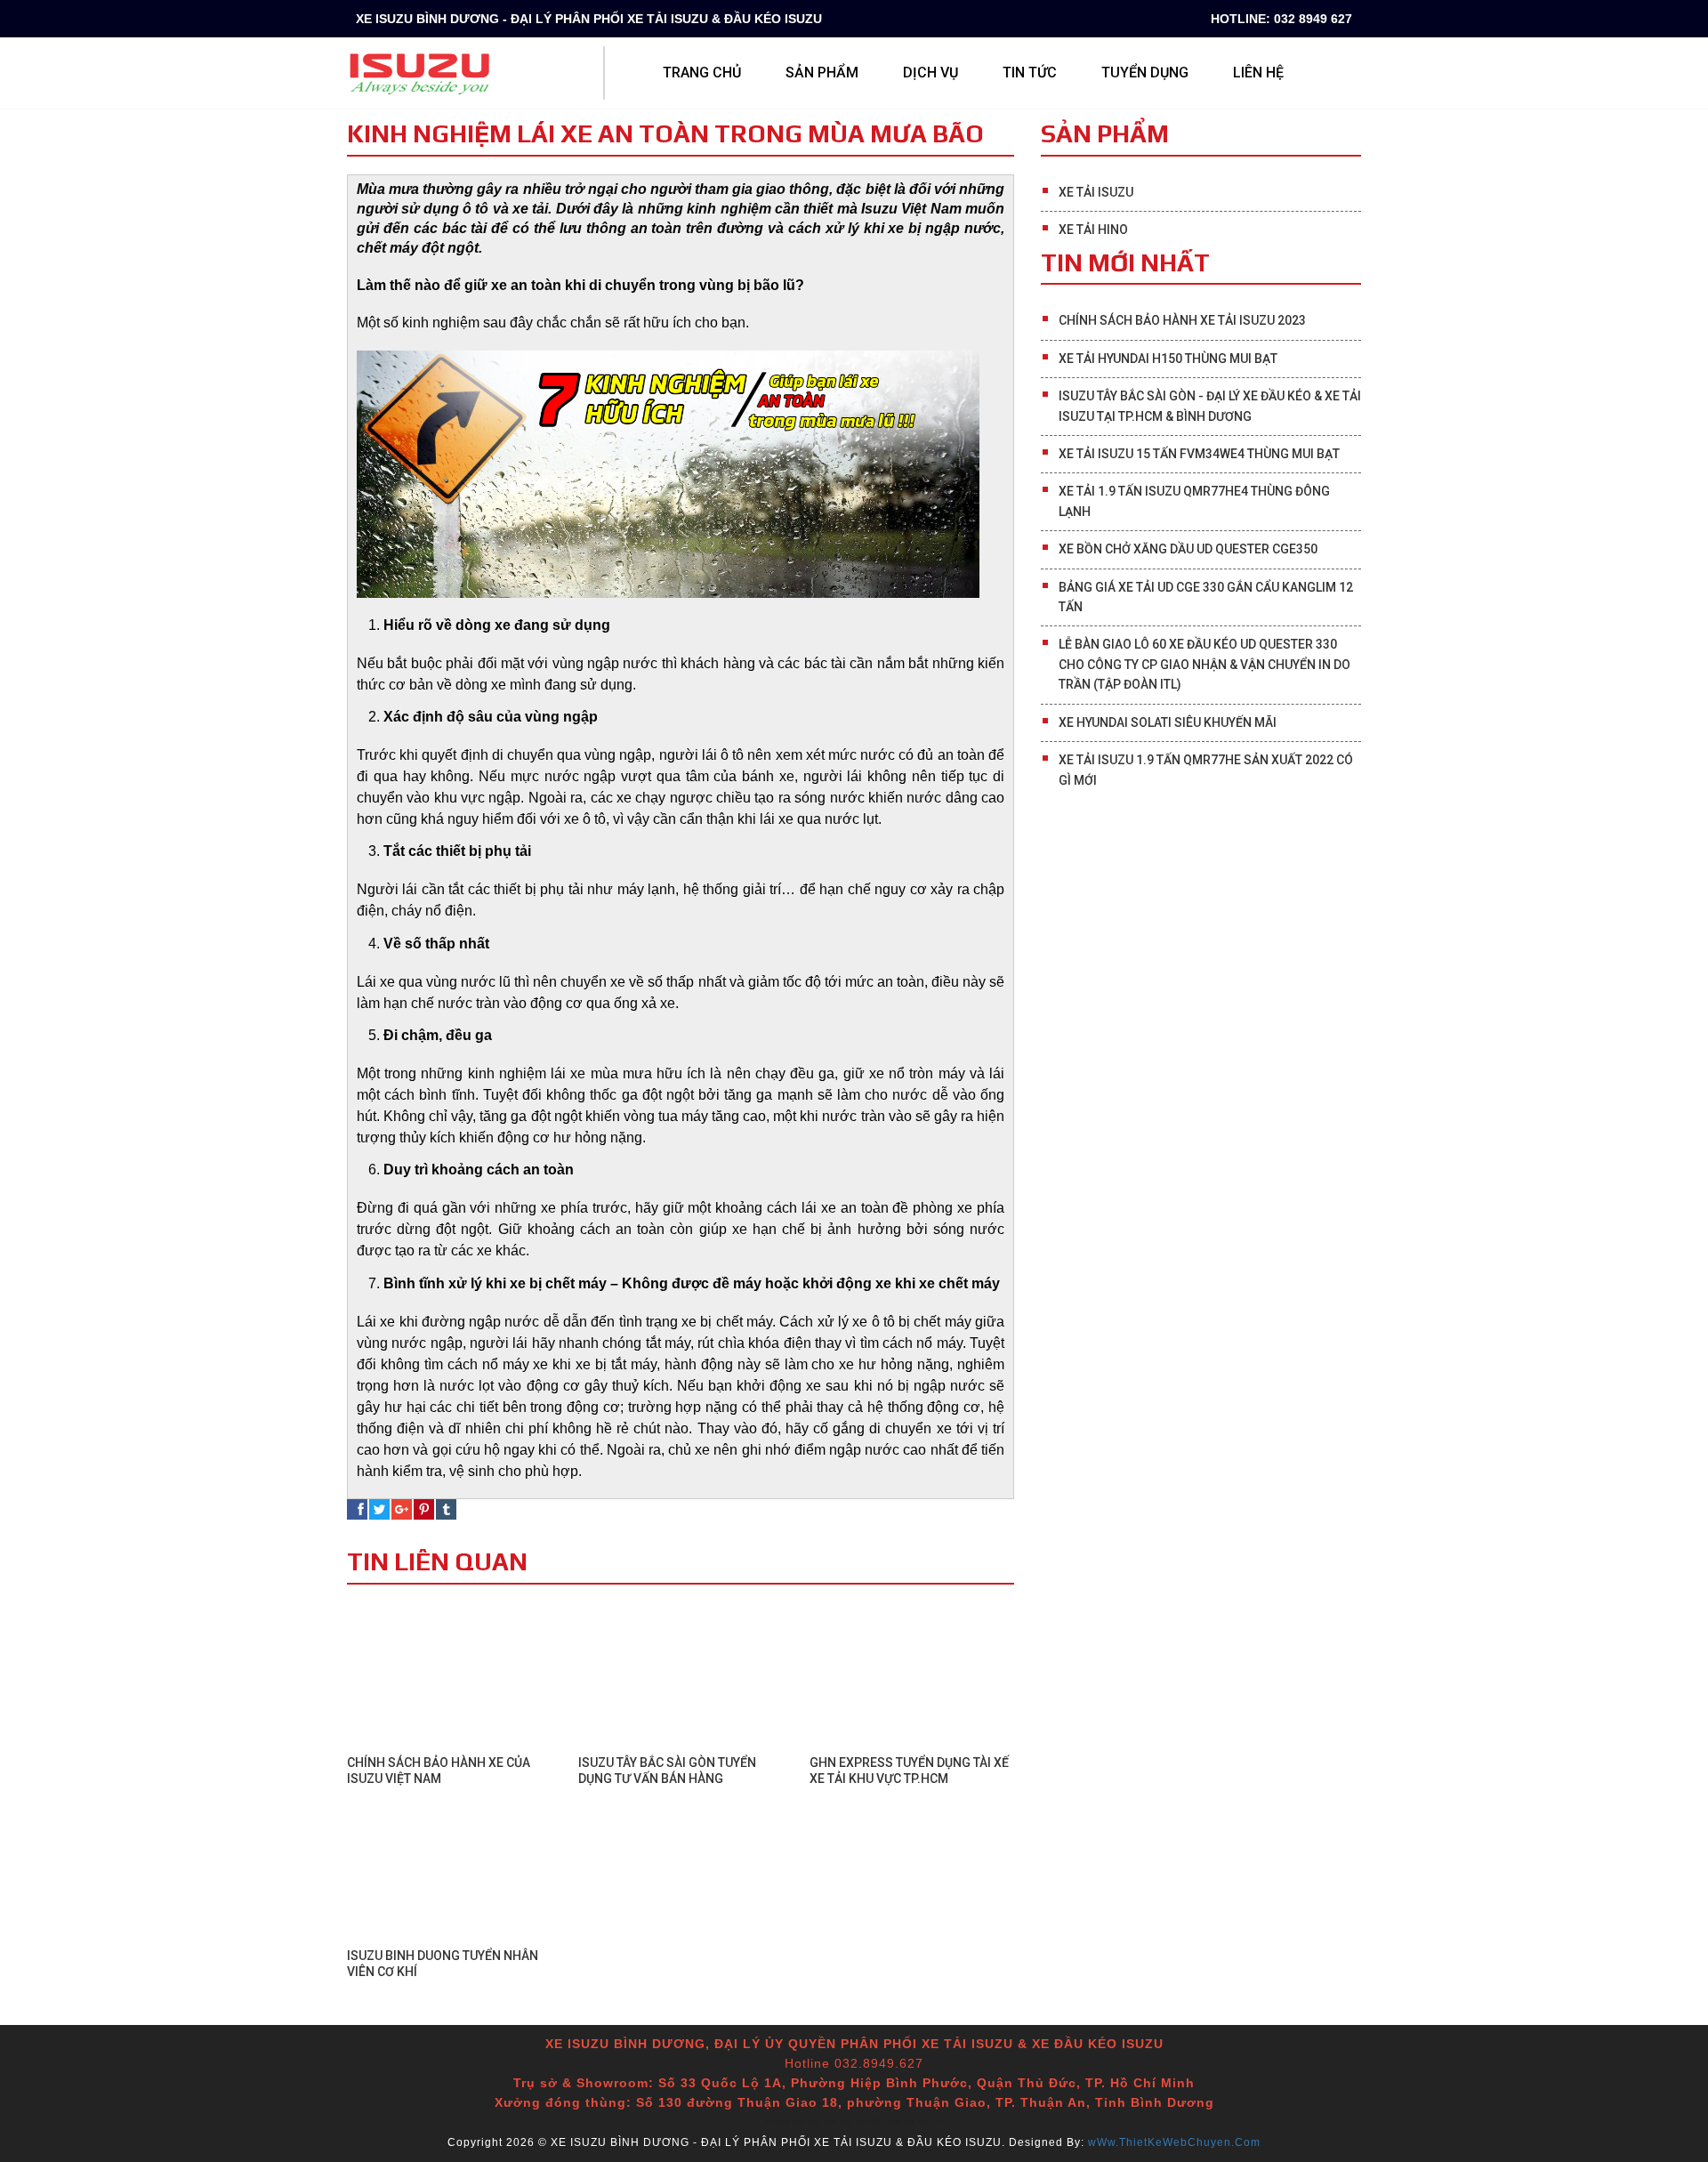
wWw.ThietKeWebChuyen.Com (1174, 2142)
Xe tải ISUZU (1096, 192)
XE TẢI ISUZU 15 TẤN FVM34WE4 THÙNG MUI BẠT (1199, 454)
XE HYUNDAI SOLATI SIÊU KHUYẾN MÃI (1168, 722)
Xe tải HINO (1093, 230)
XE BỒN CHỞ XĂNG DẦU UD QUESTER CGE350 (1188, 549)
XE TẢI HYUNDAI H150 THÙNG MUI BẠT (1168, 359)
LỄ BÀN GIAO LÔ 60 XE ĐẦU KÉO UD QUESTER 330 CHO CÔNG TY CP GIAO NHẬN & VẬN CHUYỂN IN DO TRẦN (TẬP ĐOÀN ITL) (1204, 664)
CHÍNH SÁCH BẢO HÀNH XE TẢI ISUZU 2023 (1182, 320)
